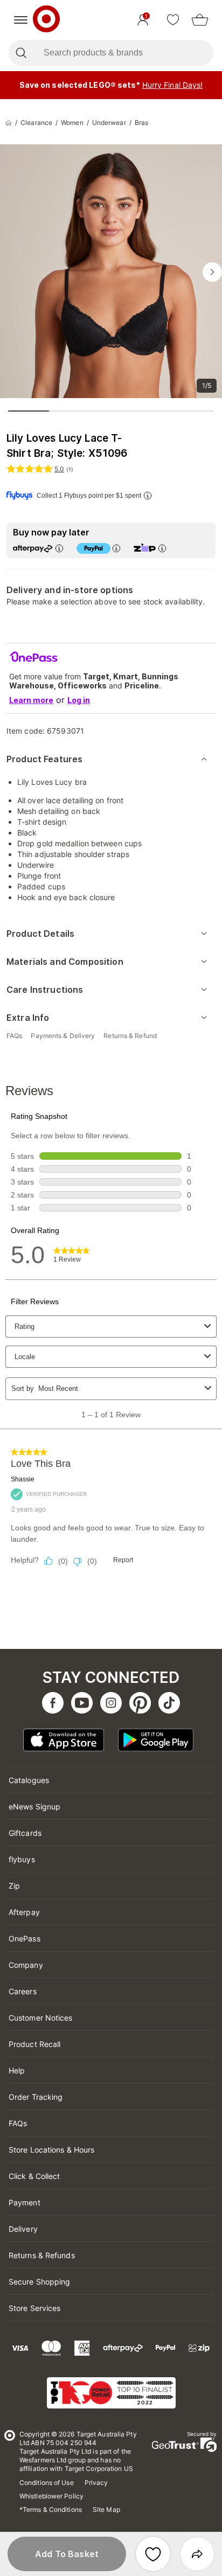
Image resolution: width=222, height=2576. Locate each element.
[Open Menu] (21, 20)
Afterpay (24, 1912)
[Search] (21, 53)
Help (17, 2070)
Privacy (96, 2483)
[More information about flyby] (148, 495)
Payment (25, 2202)
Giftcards (25, 1833)
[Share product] (197, 2554)
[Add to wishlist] (153, 2554)
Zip (14, 1886)
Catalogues (29, 1780)
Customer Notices (41, 2018)
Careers (23, 1991)
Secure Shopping (40, 2282)
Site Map (106, 2509)
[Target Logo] (46, 20)
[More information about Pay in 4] (116, 548)
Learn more (31, 700)
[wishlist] (173, 20)
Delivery (23, 2229)
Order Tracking (36, 2097)
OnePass (25, 1938)
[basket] (200, 20)
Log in (79, 700)
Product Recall (34, 2044)
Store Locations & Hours (51, 2150)
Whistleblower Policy (51, 2496)
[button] (67, 2554)
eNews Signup (34, 1806)
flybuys (22, 1859)
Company (26, 1965)
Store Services (34, 2308)
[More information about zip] (162, 548)
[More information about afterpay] (59, 548)
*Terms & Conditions (51, 2509)
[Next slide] (212, 272)
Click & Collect (34, 2176)
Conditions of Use (47, 2483)
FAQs (18, 2123)
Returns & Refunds (42, 2255)
